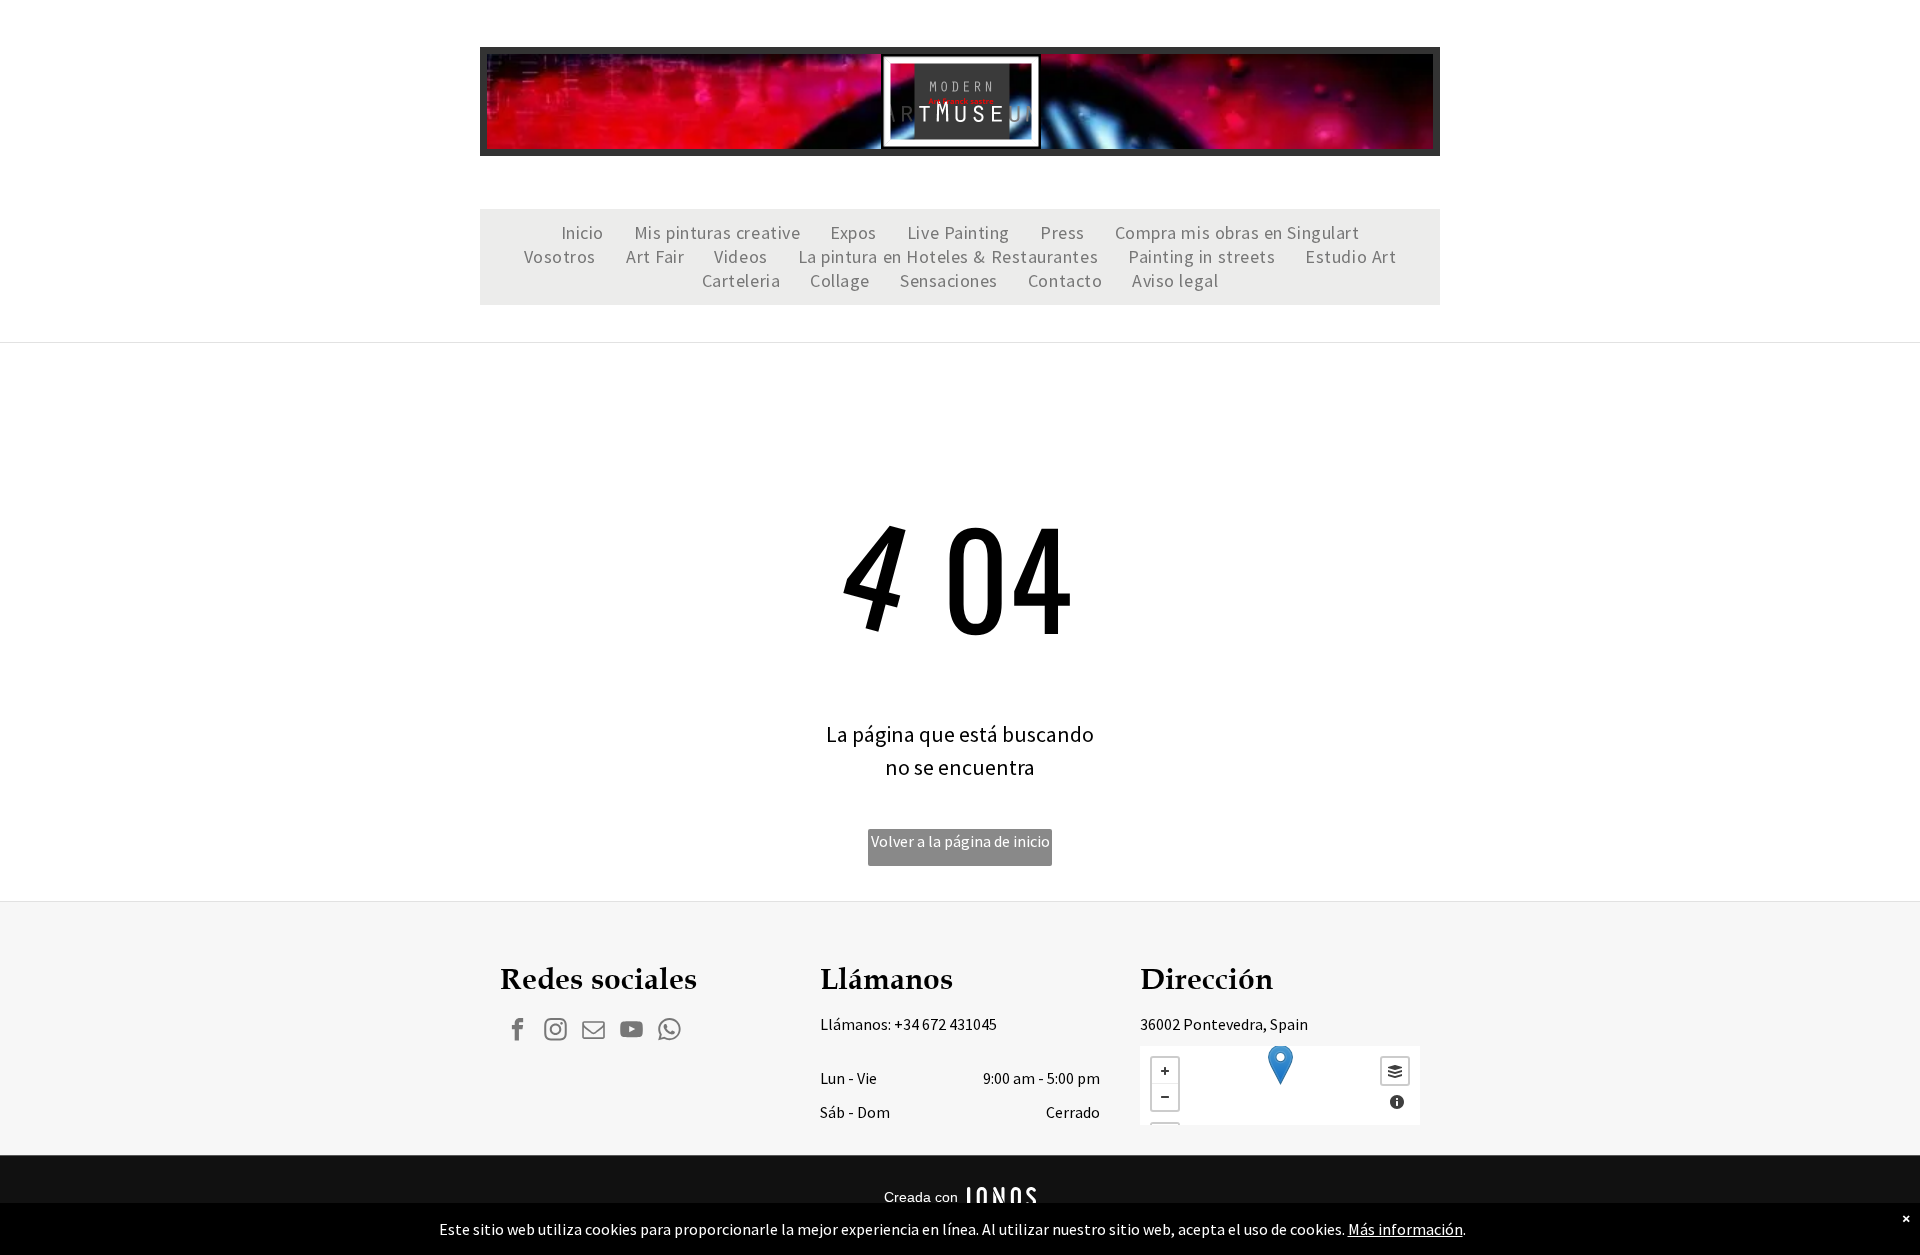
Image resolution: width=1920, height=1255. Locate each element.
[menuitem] (582, 233)
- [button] (1165, 1097)
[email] (593, 1032)
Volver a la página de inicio (960, 841)
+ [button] (1165, 1071)
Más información (1405, 1229)
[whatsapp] (669, 1032)
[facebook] (517, 1032)
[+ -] (1280, 1085)
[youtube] (631, 1032)
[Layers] (1395, 1071)
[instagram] (555, 1032)
